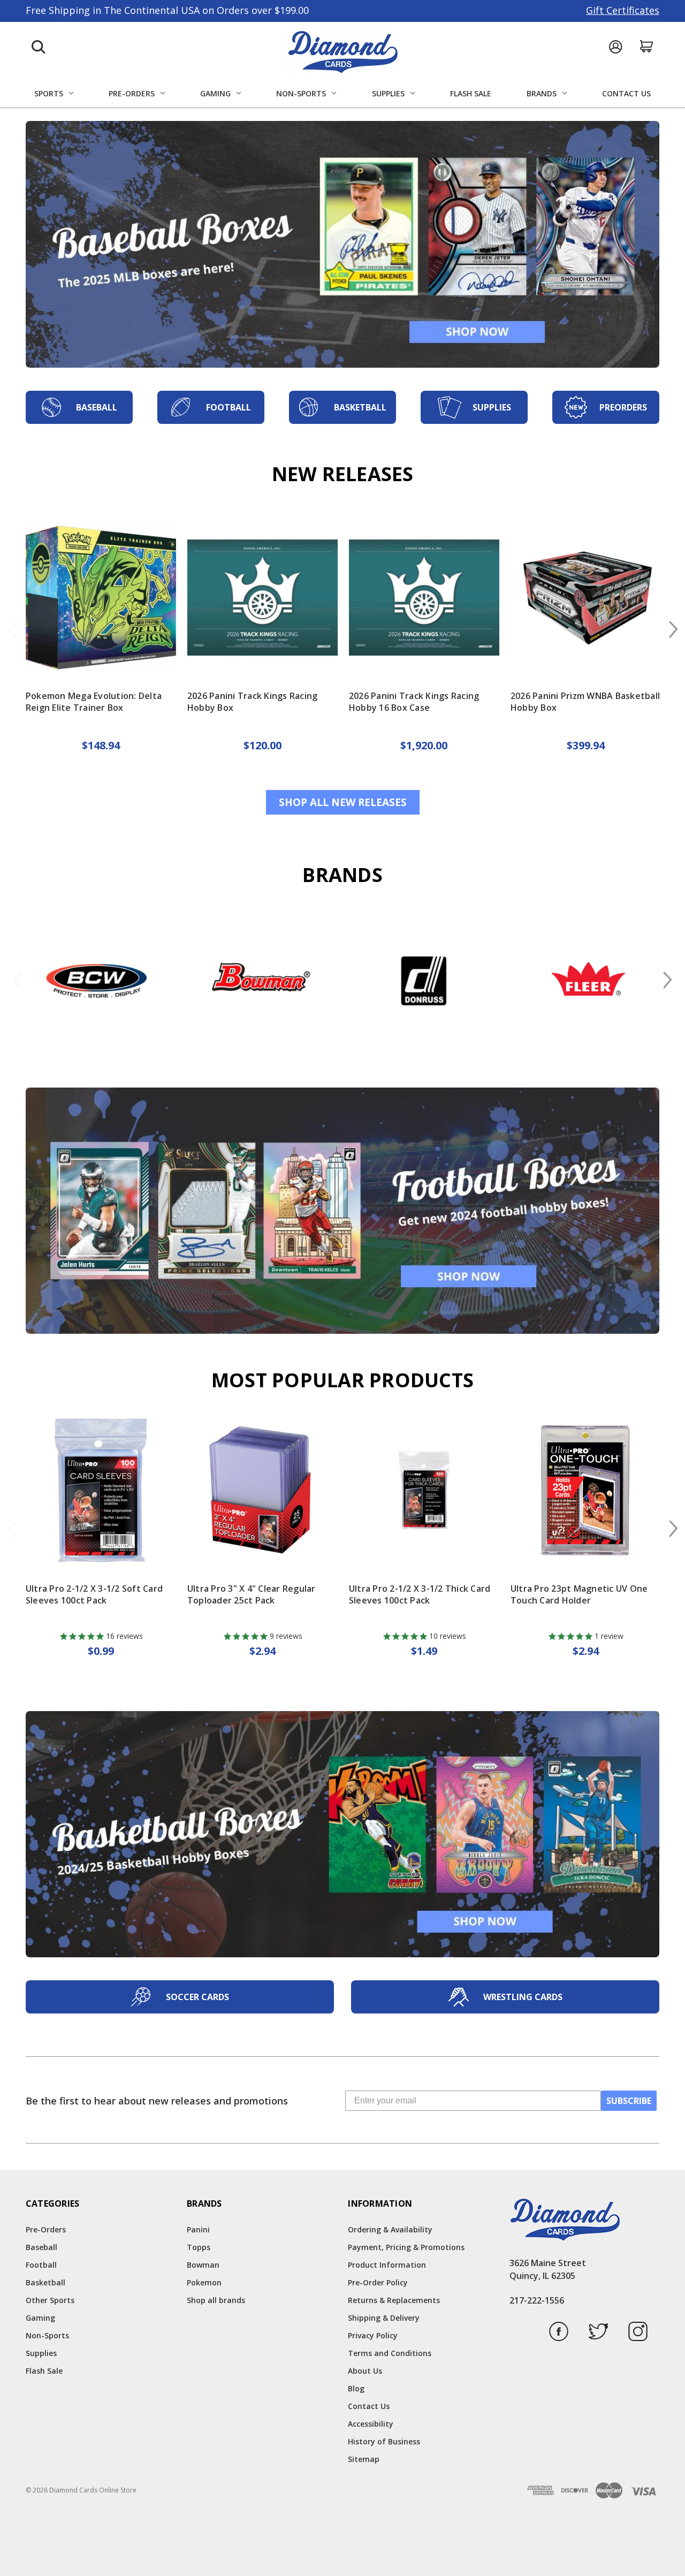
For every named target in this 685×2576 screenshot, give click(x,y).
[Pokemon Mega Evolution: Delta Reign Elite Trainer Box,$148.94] (101, 598)
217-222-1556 (537, 2300)
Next (672, 630)
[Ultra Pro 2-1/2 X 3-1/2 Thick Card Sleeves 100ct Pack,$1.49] (424, 1490)
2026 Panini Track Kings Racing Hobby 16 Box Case (414, 702)
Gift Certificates (623, 10)
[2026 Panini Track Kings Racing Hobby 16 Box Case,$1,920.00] (424, 598)
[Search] (39, 47)
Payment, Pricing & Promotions (406, 2247)
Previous (13, 630)
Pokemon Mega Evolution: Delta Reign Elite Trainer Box (94, 702)
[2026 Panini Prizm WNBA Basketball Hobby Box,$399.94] (586, 598)
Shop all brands (216, 2300)
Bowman (203, 2265)
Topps (199, 2247)
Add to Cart (101, 1545)
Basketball (45, 2282)
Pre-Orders (132, 93)
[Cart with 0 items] (647, 46)
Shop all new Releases (343, 802)
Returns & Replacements (394, 2300)
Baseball (41, 2247)
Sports (49, 93)
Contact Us (626, 93)
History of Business (384, 2441)
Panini (198, 2229)
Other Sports (50, 2300)
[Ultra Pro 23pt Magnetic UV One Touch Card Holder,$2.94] (586, 1490)
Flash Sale (471, 93)
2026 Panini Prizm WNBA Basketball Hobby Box (585, 702)
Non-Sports (301, 93)
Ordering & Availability (390, 2229)
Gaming (215, 93)
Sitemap (364, 2459)
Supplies (388, 93)
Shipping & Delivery (384, 2318)
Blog (356, 2388)
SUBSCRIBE (629, 2101)
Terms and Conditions (390, 2353)
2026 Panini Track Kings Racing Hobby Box (253, 702)
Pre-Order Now (101, 652)
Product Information (387, 2265)
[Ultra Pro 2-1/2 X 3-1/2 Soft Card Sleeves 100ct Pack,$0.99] (101, 1490)
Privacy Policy (373, 2335)
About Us (365, 2371)
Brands (542, 93)
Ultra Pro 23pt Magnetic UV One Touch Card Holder (579, 1594)
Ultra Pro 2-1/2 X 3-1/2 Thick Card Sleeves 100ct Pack (420, 1594)
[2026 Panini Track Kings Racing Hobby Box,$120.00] (262, 598)
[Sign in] (615, 47)
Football (41, 2265)
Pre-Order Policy (378, 2282)
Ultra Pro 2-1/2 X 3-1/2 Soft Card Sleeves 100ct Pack (94, 1594)
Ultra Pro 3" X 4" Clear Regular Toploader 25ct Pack (252, 1594)
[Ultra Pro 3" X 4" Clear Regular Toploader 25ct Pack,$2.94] (262, 1490)
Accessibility (371, 2424)
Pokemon (204, 2282)
